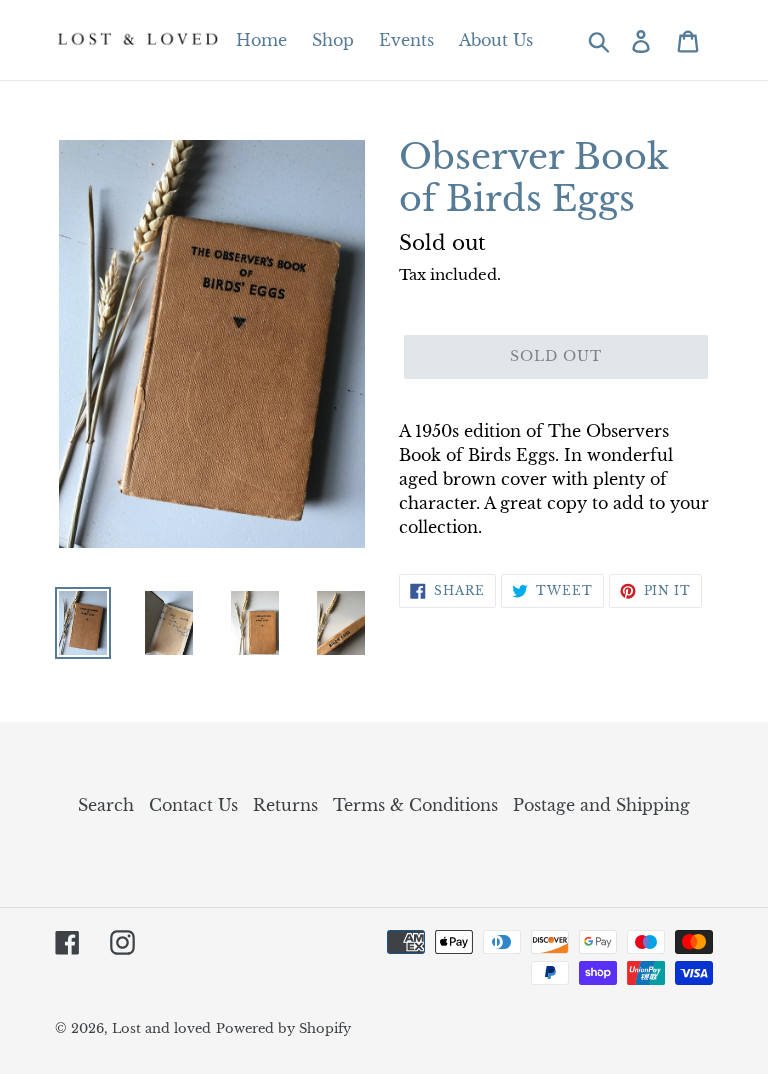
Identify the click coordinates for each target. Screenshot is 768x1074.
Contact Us (193, 805)
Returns (285, 805)
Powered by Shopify (283, 1028)
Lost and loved (161, 1028)
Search (106, 805)
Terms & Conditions (415, 805)
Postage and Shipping (601, 805)
